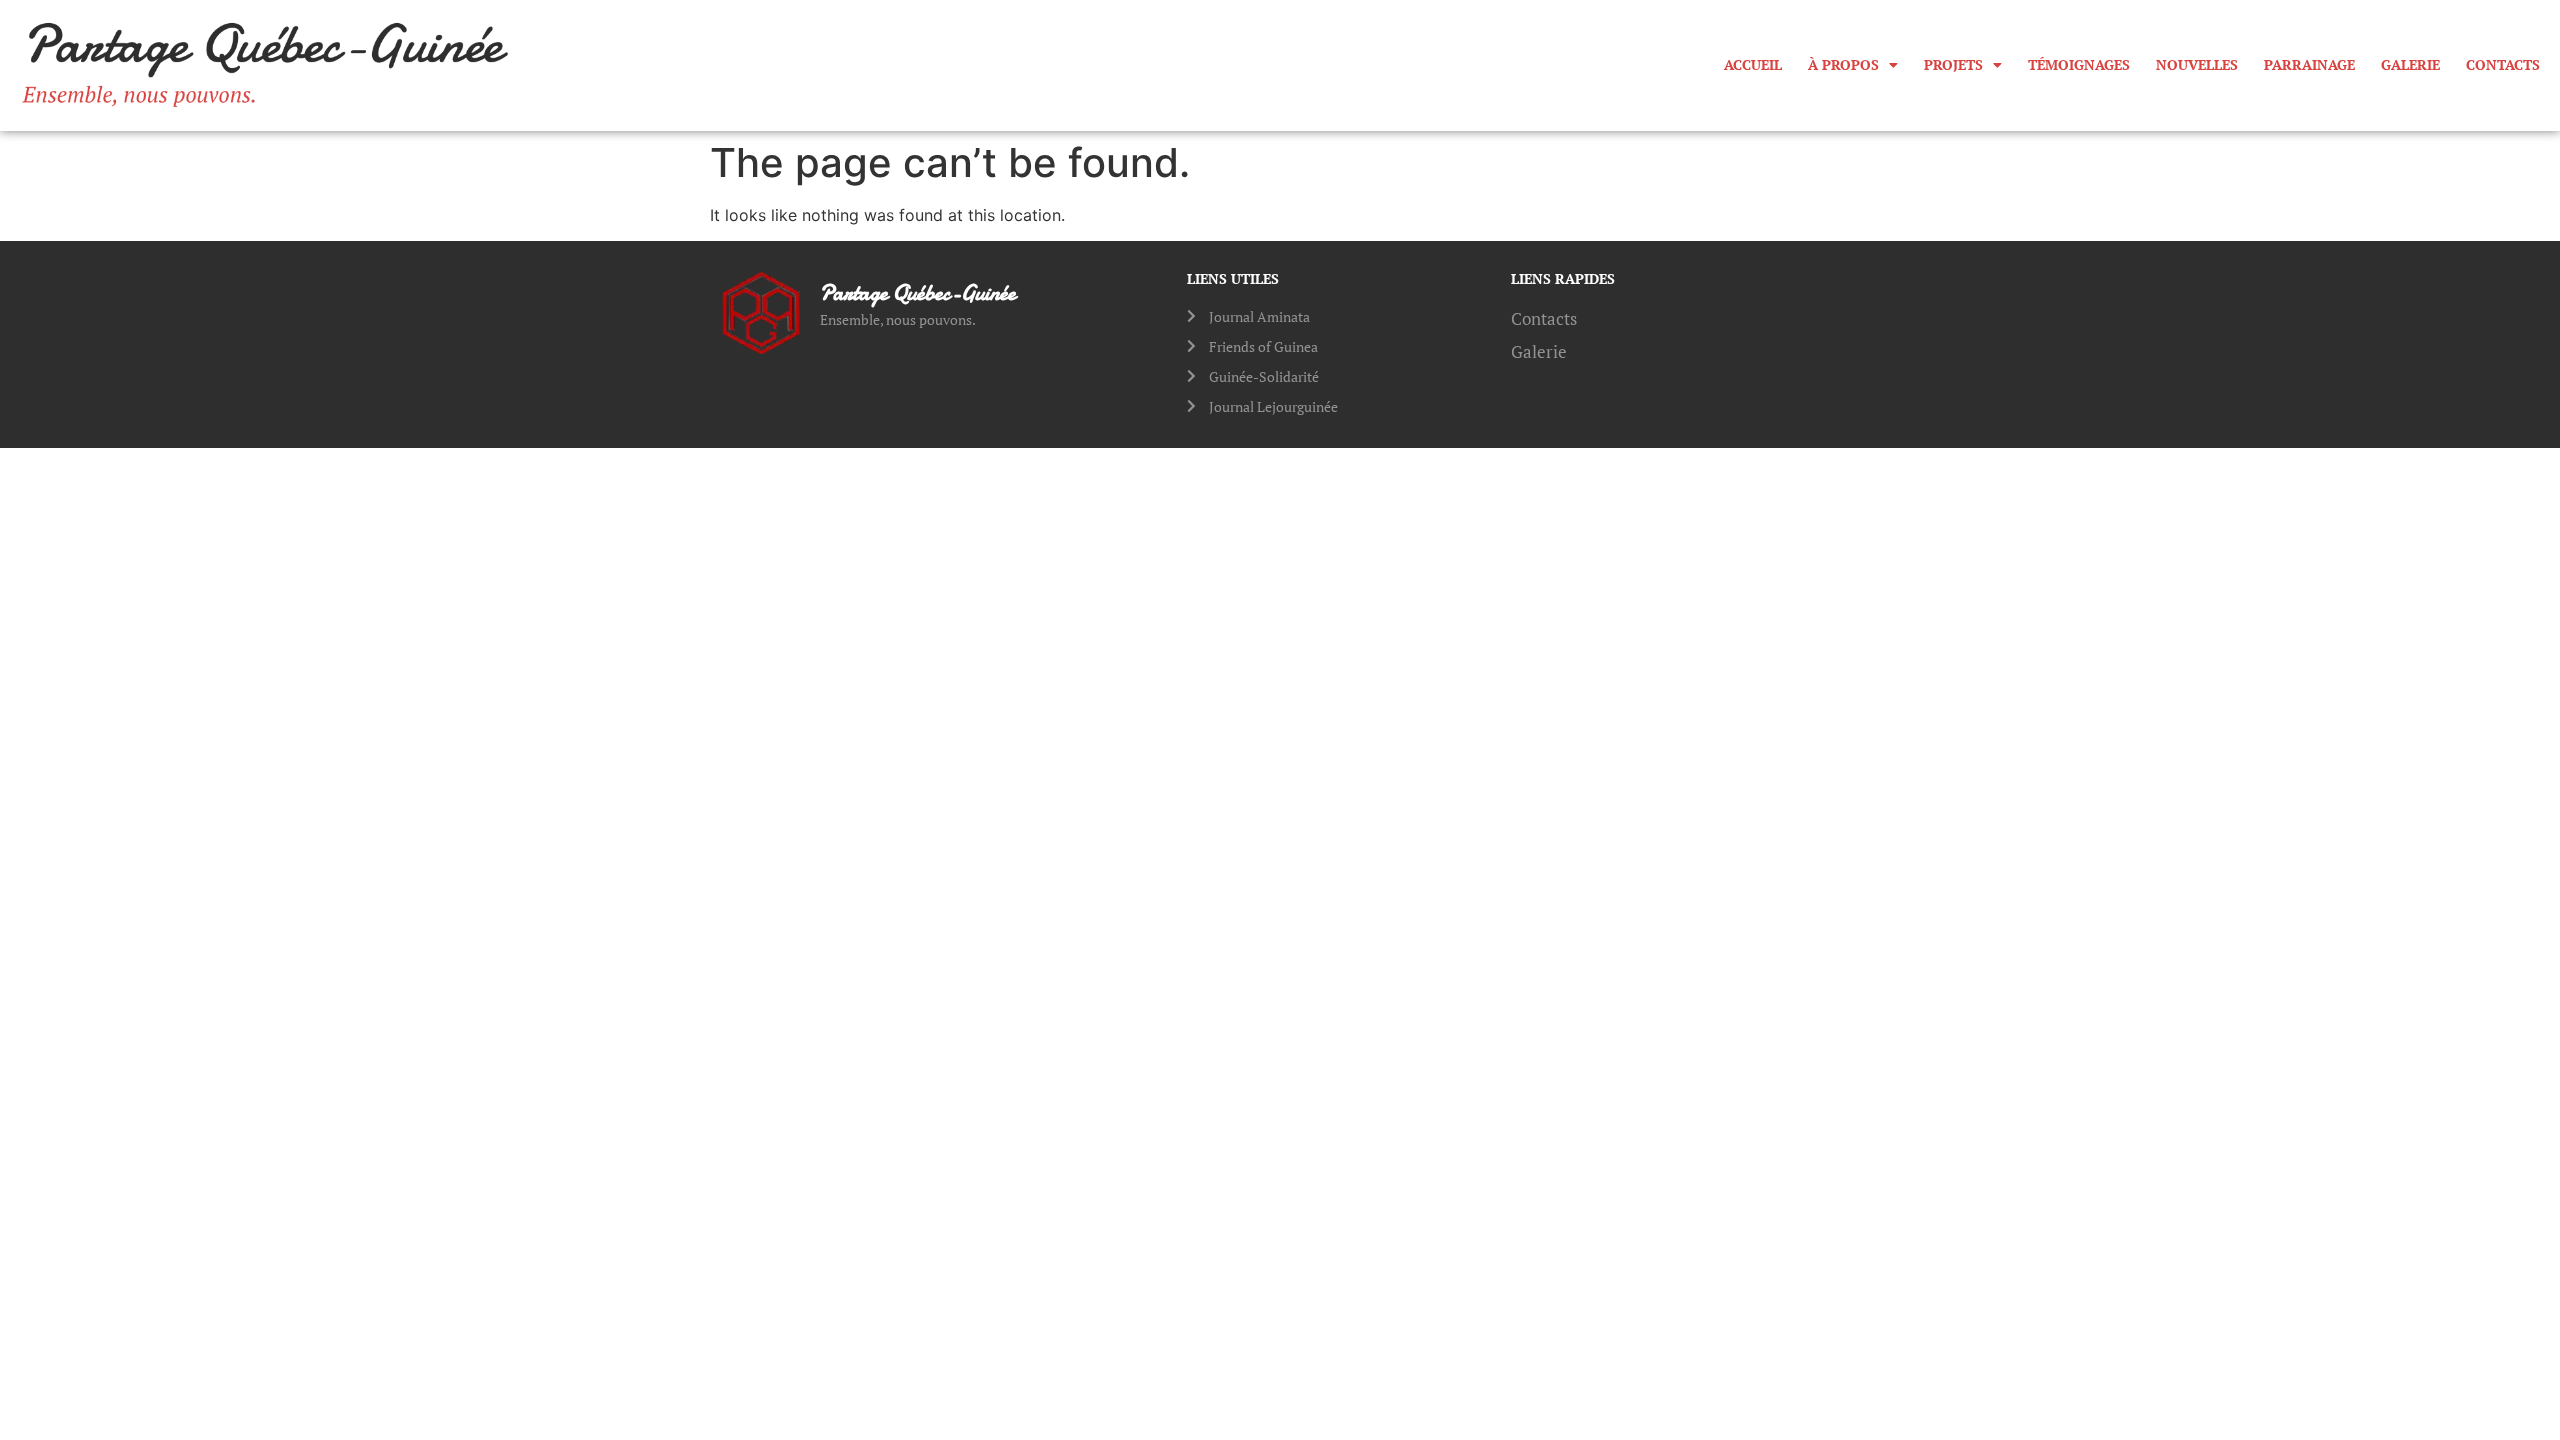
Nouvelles (2197, 64)
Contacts (2503, 64)
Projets (1953, 64)
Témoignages (2079, 64)
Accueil (1753, 64)
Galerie (2410, 64)
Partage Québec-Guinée (918, 293)
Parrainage (2309, 64)
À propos (1843, 64)
